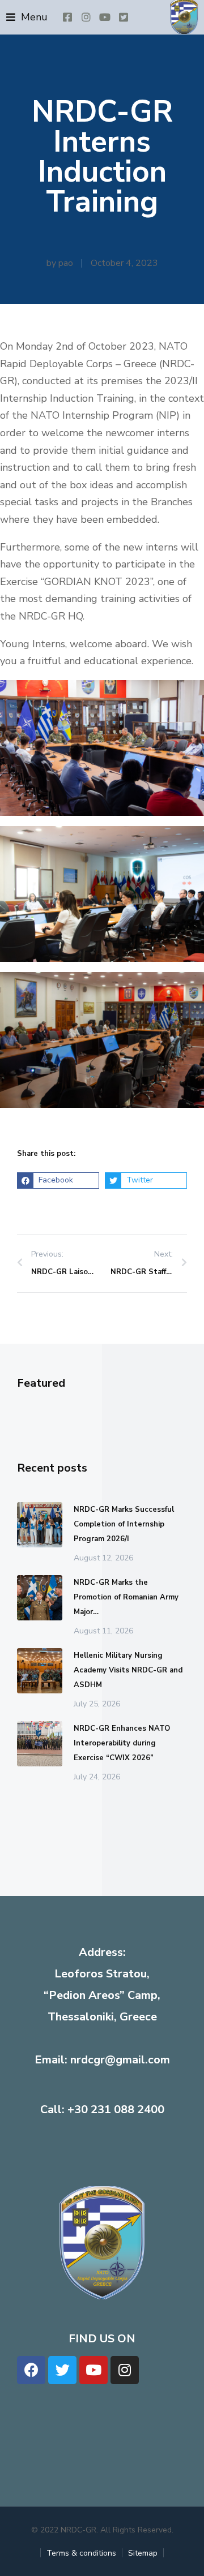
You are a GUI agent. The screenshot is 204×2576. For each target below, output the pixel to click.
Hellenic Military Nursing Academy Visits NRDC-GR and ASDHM (128, 1670)
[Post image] (40, 1525)
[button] (27, 17)
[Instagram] (125, 2370)
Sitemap (143, 2553)
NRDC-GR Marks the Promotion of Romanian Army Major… (126, 1597)
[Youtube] (93, 2370)
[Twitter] (62, 2370)
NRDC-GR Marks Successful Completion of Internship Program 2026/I (124, 1524)
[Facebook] (31, 2370)
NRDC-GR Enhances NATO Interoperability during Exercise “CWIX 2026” (122, 1743)
